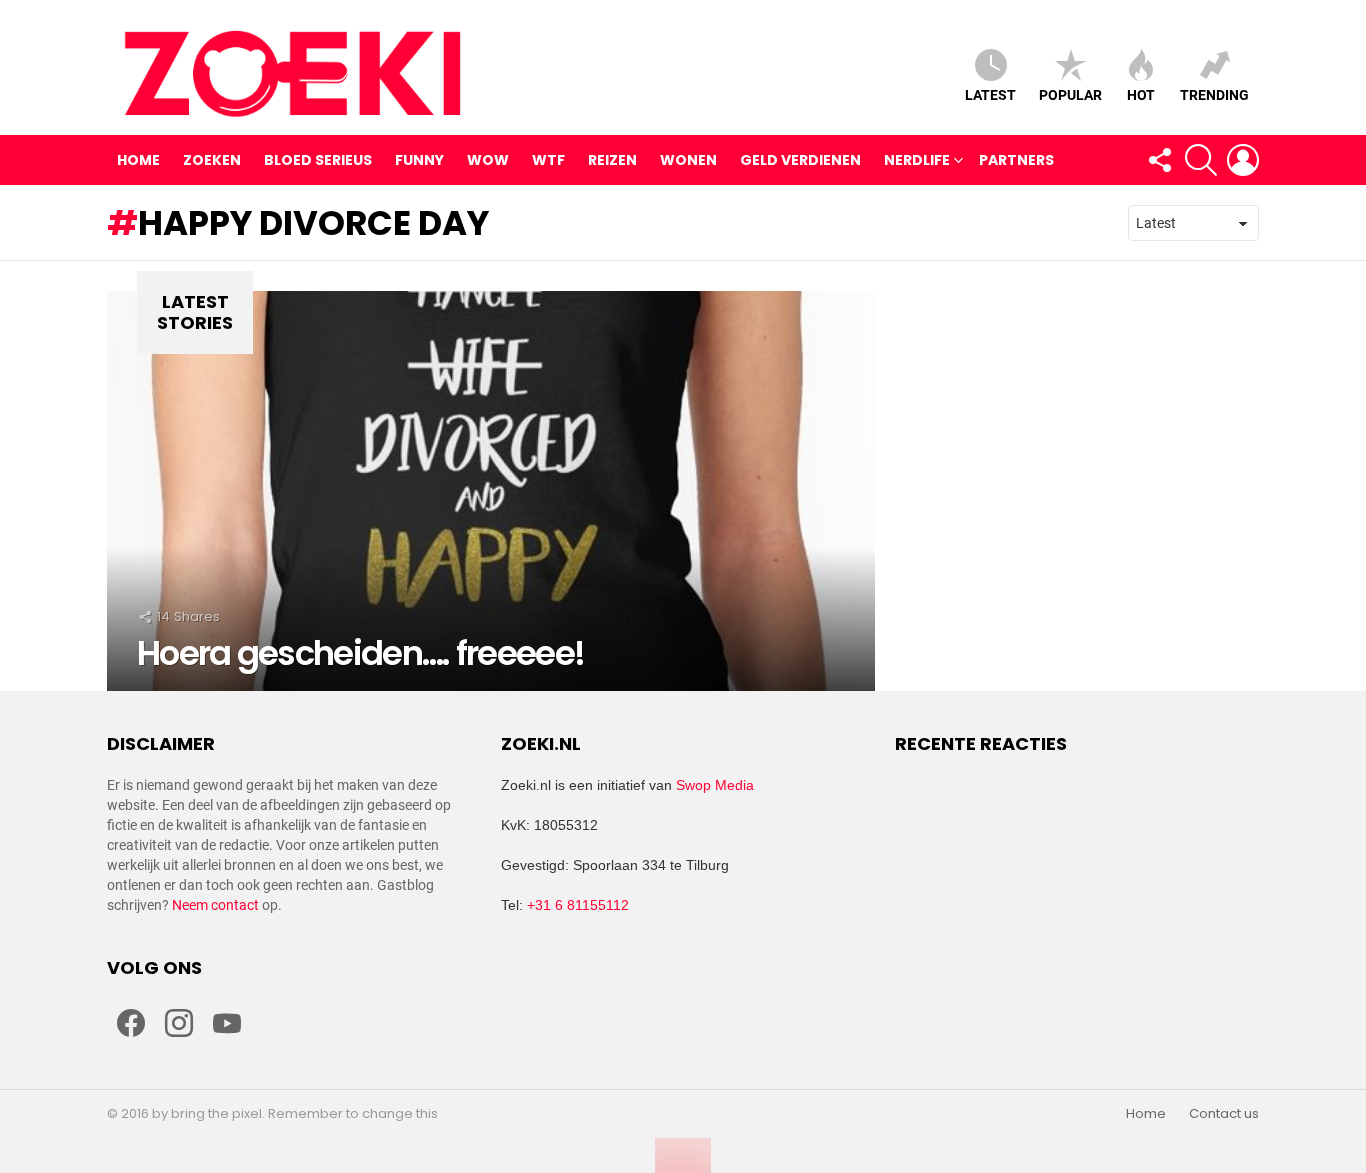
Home (138, 160)
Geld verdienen (800, 160)
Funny (419, 160)
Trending (1214, 95)
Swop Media (715, 785)
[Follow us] (1159, 160)
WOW (488, 160)
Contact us (1224, 1114)
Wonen (688, 160)
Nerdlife (917, 160)
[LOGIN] (1243, 160)
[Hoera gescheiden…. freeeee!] (491, 491)
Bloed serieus (318, 160)
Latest (990, 95)
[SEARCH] (1201, 160)
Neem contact (215, 905)
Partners (1016, 160)
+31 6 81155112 (578, 905)
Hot (1141, 95)
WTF (548, 160)
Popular (1070, 95)
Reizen (612, 160)
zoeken (212, 160)
